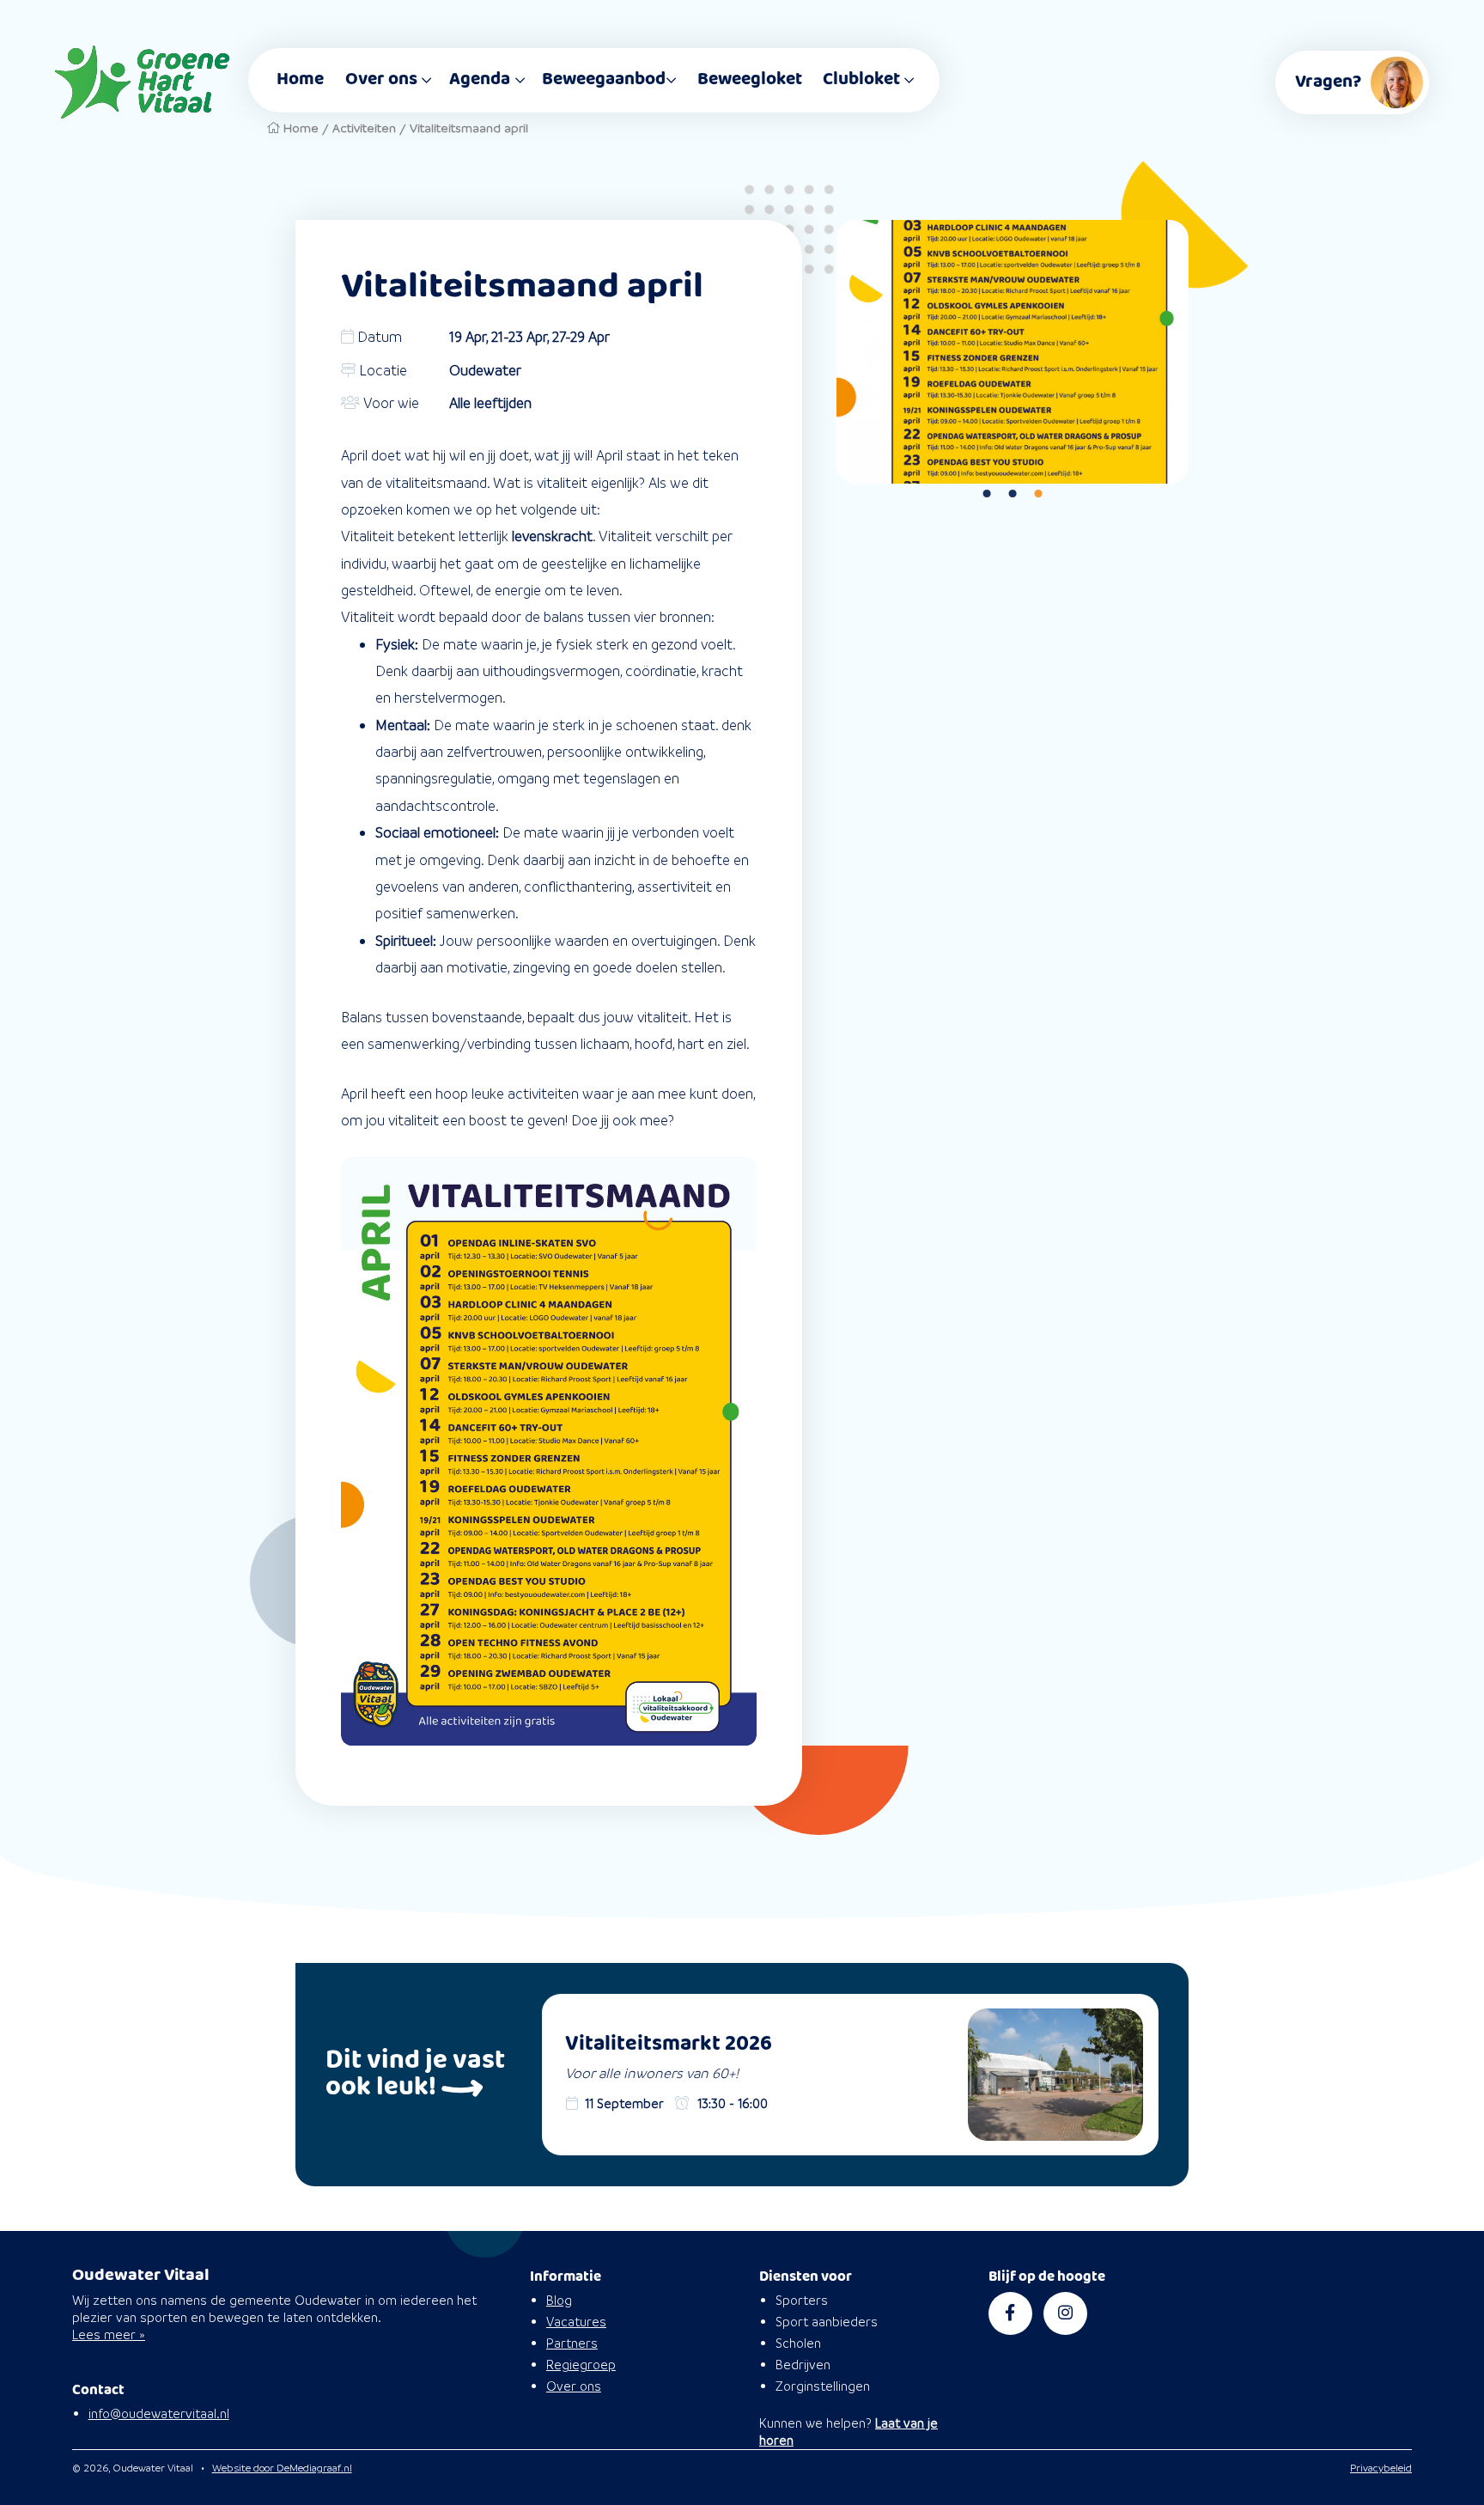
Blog (559, 2300)
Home (300, 79)
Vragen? (1328, 82)
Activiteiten (364, 128)
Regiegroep (581, 2365)
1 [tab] (987, 495)
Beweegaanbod (604, 79)
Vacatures (576, 2322)
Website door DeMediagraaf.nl (282, 2468)
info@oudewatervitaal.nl (159, 2414)
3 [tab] (1038, 495)
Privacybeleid (1381, 2468)
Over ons (381, 79)
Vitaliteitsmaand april (469, 128)
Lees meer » (109, 2334)
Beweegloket (750, 79)
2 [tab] (1013, 495)
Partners (572, 2343)
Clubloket (861, 79)
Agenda (480, 79)
